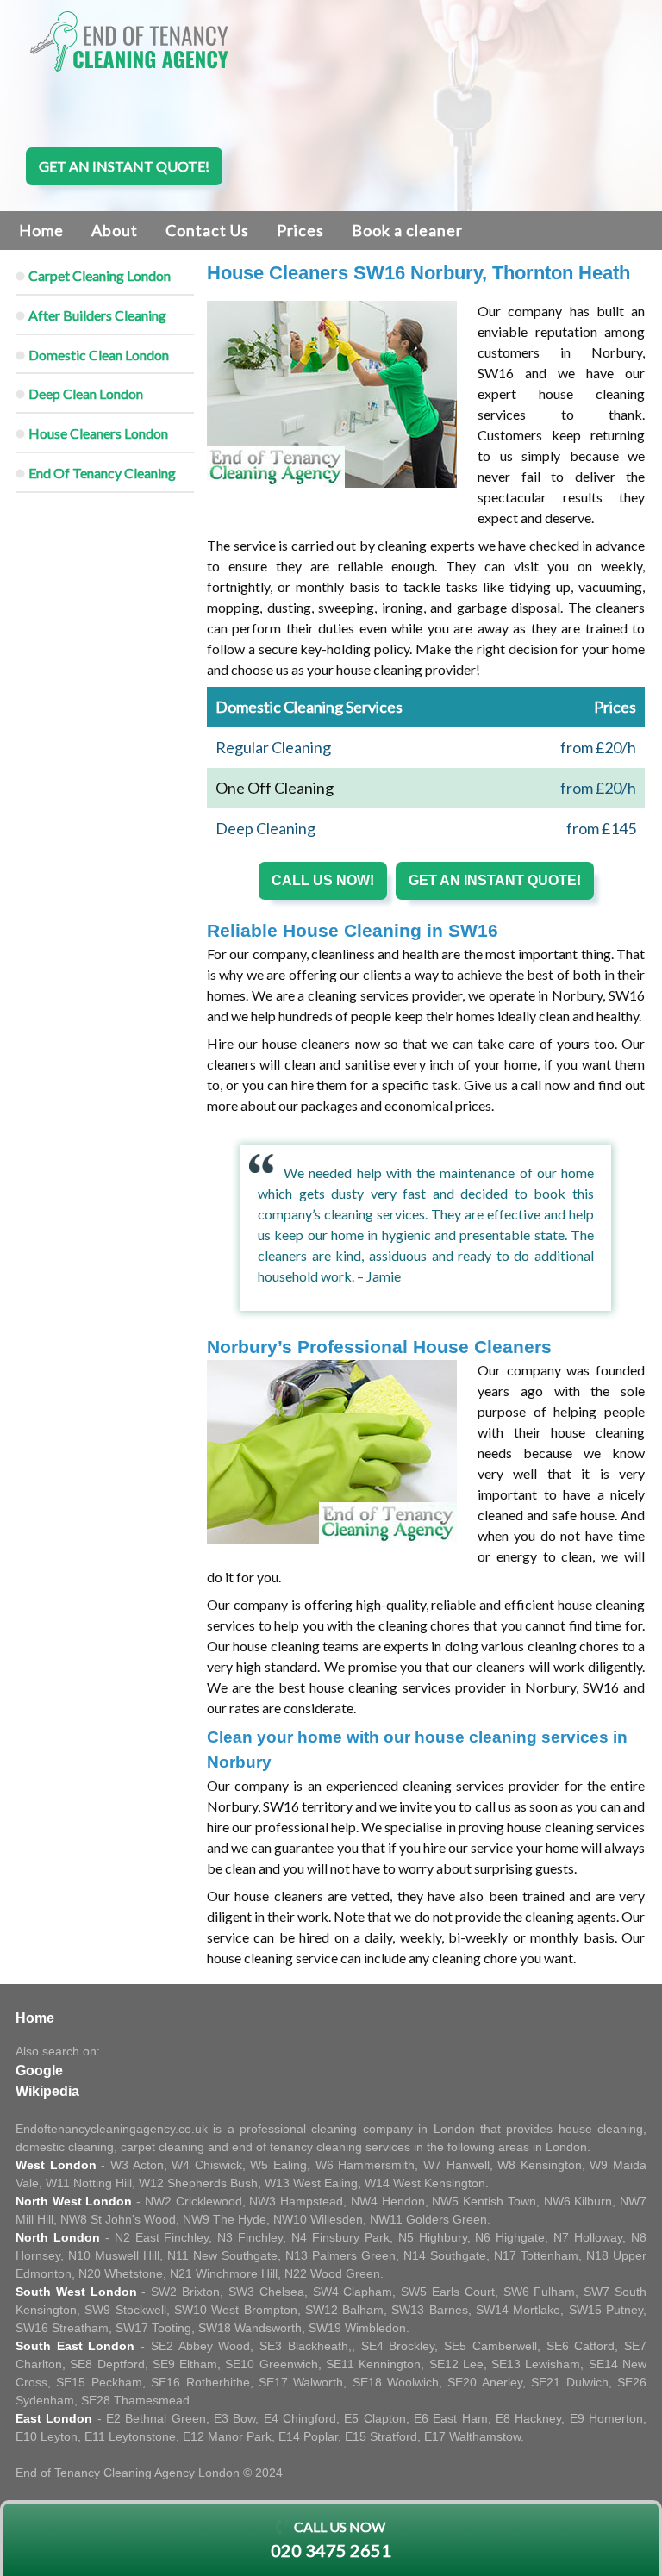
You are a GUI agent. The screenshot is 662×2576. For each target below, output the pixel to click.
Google (39, 2071)
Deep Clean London (86, 393)
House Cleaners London (98, 433)
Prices (300, 230)
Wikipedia (47, 2091)
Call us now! (323, 880)
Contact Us (207, 230)
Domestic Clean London (99, 355)
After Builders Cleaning (97, 315)
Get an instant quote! (124, 166)
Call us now (331, 2539)
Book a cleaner (407, 230)
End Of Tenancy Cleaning (102, 473)
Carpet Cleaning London (100, 275)
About (115, 230)
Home (41, 230)
